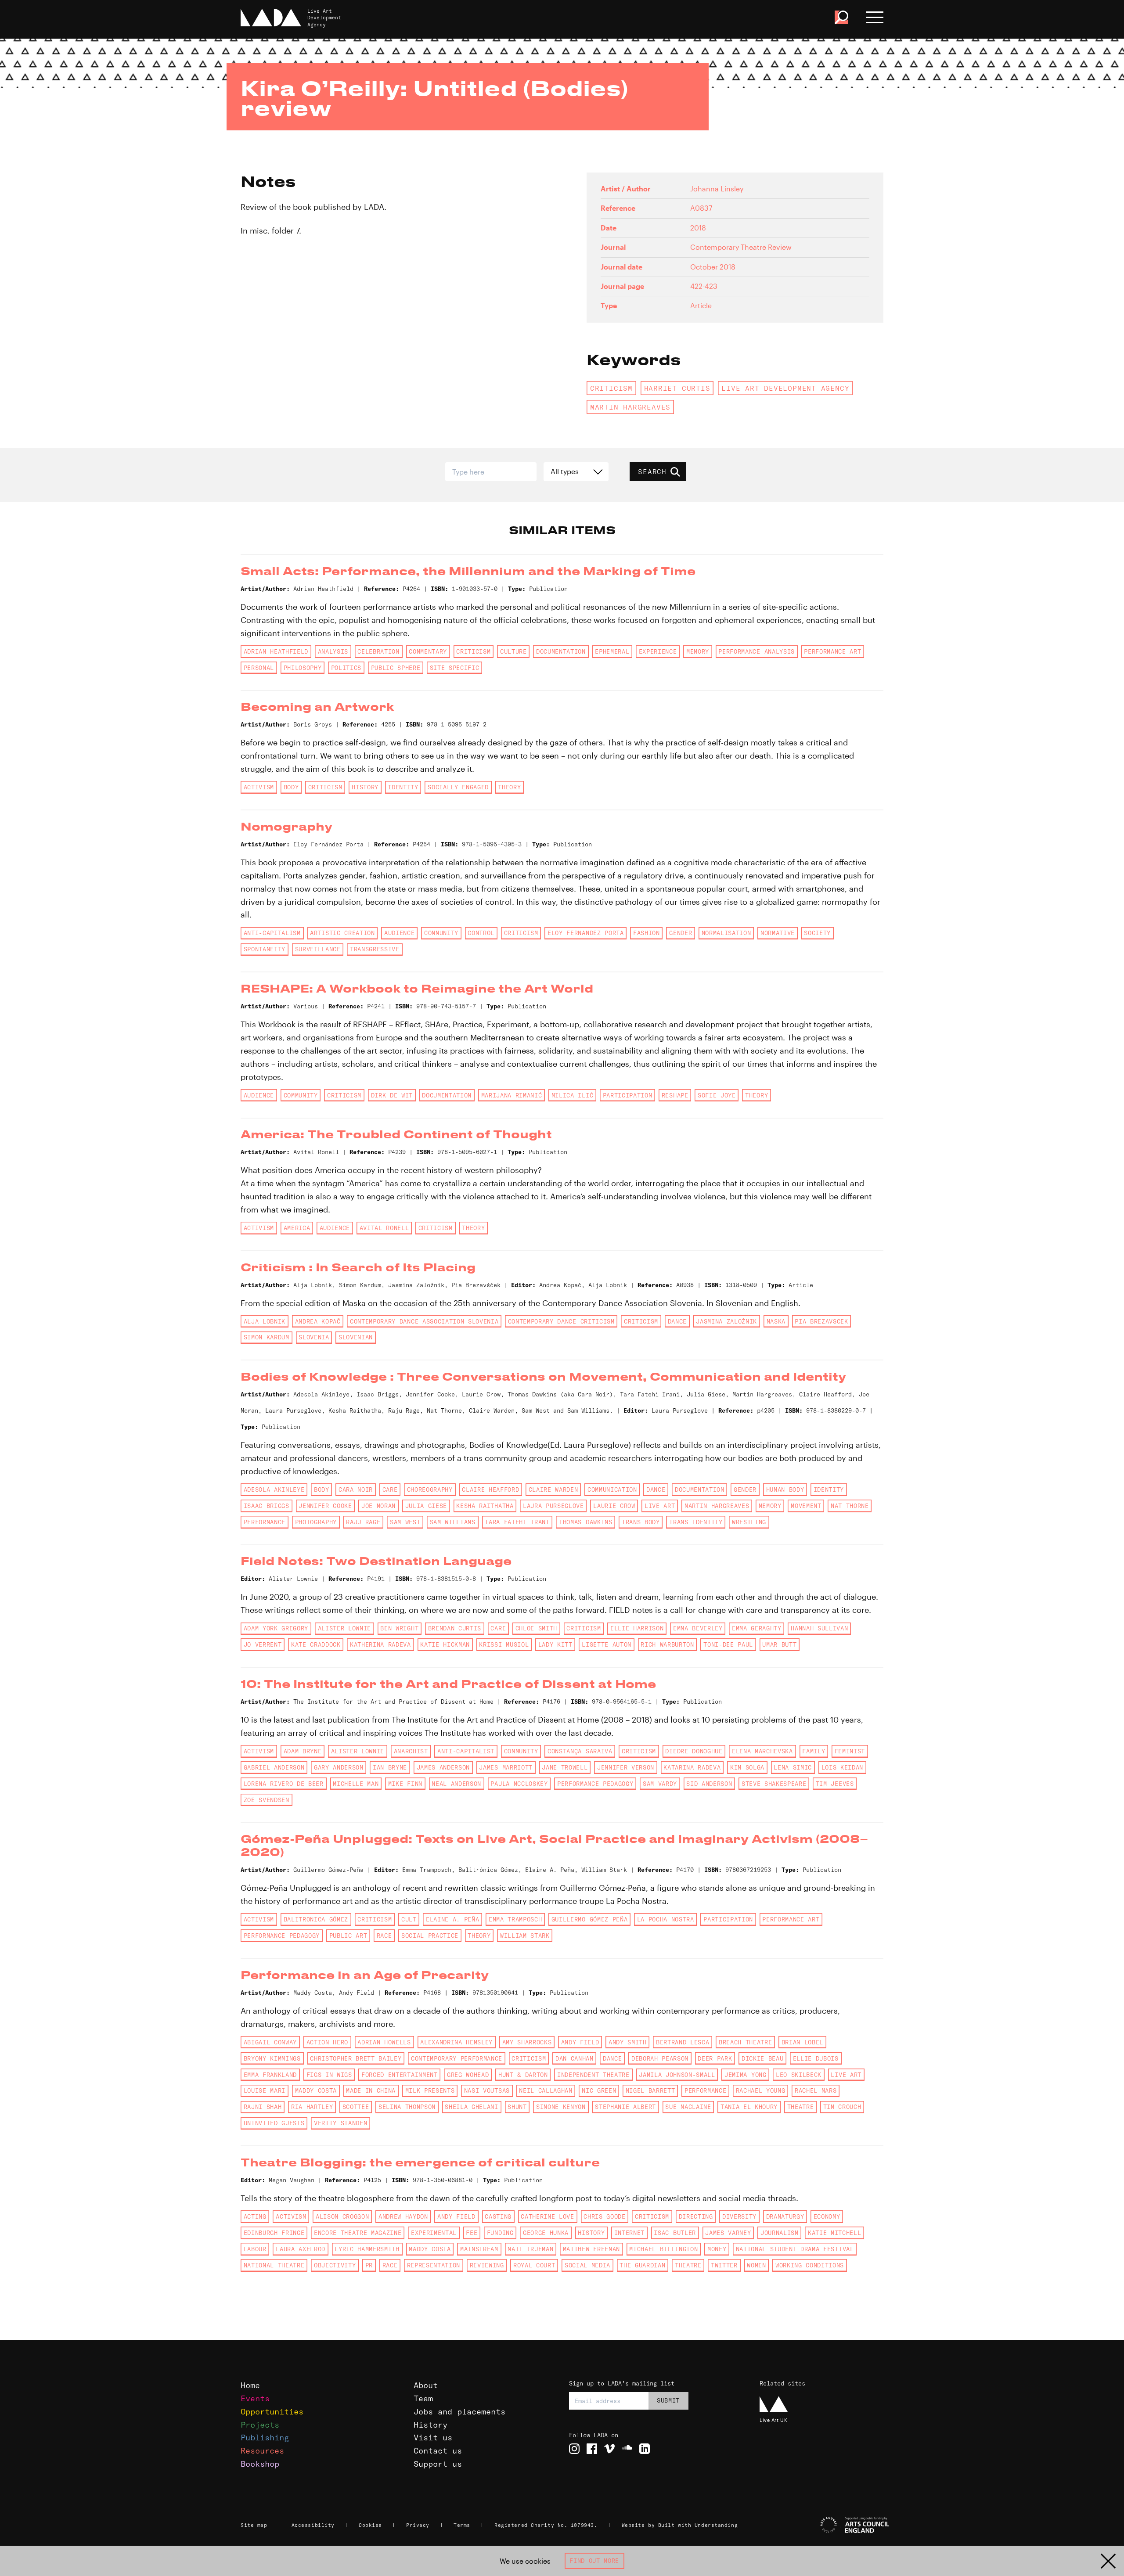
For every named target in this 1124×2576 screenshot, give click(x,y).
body (291, 787)
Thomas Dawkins (585, 1522)
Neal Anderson (456, 1784)
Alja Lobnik (265, 1321)
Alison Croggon (342, 2216)
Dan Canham (575, 2058)
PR (369, 2265)
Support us (438, 2464)
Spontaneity (265, 949)
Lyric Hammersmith (367, 2249)
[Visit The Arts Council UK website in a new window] (825, 2525)
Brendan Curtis (455, 1628)
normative (778, 933)
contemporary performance (457, 2058)
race (384, 1936)
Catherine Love (547, 2216)
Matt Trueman (530, 2249)
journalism (780, 2233)
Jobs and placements (459, 2412)
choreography (430, 1489)
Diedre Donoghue (694, 1751)
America (297, 1228)
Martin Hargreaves (630, 407)
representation (434, 2265)
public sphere (396, 668)
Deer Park (715, 2058)
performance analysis (756, 651)
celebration (378, 651)
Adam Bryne (303, 1751)
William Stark (525, 1936)
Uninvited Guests (274, 2123)
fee (472, 2233)
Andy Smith (628, 2042)
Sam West (405, 1522)
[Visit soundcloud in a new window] (627, 2449)
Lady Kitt (555, 1644)
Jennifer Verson (626, 1767)
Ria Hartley (312, 2107)
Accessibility (313, 2525)
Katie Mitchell (834, 2233)
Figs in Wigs (329, 2075)
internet (629, 2233)
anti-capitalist (466, 1751)
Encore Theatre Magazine (358, 2233)
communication (612, 1489)
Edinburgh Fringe (274, 2233)
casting (498, 2216)
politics (346, 668)
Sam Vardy (660, 1784)
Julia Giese (426, 1506)
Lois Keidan (842, 1767)
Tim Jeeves (835, 1784)
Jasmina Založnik (726, 1321)
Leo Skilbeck (799, 2075)
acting (255, 2216)
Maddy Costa (316, 2090)
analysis (333, 651)
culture (513, 651)
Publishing (265, 2437)
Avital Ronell (384, 1228)
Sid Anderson (709, 1784)
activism (259, 787)
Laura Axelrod (301, 2249)
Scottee (356, 2107)
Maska (776, 1321)
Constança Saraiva (580, 1751)
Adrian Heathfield (276, 651)
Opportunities (272, 2412)
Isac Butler (675, 2233)
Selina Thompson (407, 2107)
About (426, 2385)
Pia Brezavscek (821, 1321)
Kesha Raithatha (485, 1506)
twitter (724, 2265)
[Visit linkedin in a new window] (645, 2449)
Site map (254, 2525)
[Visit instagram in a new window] (574, 2449)
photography (316, 1522)
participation (628, 1095)
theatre (801, 2107)
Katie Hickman (445, 1644)
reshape (675, 1095)
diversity (739, 2216)
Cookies (370, 2525)
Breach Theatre (745, 2042)
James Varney (728, 2233)
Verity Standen (340, 2123)
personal (259, 668)
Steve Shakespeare (774, 1784)
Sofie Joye (717, 1095)
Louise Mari (265, 2090)
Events (255, 2398)
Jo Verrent (263, 1644)
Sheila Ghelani (471, 2107)
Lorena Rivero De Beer (284, 1784)
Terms (462, 2525)
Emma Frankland (270, 2075)
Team (423, 2398)
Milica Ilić (572, 1095)
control (481, 933)
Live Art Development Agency (785, 388)
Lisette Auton (607, 1644)
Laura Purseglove (553, 1506)
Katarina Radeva (692, 1767)
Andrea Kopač (318, 1321)
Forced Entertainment (399, 2075)
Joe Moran (378, 1506)
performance (265, 1522)
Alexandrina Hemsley (456, 2042)
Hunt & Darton (523, 2075)
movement (806, 1506)
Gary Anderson (339, 1767)
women (756, 2265)
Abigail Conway (270, 2042)
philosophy (303, 668)
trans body (641, 1522)
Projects (260, 2425)
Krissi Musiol (504, 1644)
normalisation (726, 933)
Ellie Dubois (816, 2058)
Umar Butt (779, 1644)
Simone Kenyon (561, 2107)
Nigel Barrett (650, 2090)
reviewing (487, 2265)
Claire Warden (553, 1489)
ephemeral (612, 651)
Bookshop (260, 2464)
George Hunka (546, 2233)
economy (827, 2216)
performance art (832, 651)
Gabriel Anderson (274, 1767)
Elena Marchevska (762, 1751)
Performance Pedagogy (595, 1784)
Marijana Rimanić (512, 1095)
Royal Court (534, 2265)
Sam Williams (453, 1522)
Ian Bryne (390, 1767)
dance (677, 1321)
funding (500, 2233)
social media (587, 2265)
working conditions (810, 2265)
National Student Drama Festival (795, 2249)
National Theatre (274, 2265)
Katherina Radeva (380, 1644)
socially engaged (458, 787)
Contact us (438, 2451)
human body (785, 1489)
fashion (647, 933)
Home (250, 2385)
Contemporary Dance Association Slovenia (424, 1321)
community (441, 933)
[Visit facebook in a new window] (592, 2449)
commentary (428, 651)
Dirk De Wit (392, 1095)
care (390, 1489)
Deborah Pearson (660, 2058)
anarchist (411, 1751)
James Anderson (443, 1767)
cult (409, 1919)
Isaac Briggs (267, 1506)
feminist (850, 1751)
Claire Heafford (490, 1489)
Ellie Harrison (637, 1628)
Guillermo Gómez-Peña (589, 1919)
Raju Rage (363, 1522)
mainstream (479, 2249)
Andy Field (580, 2042)
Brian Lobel (802, 2042)
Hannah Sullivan (819, 1628)
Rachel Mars (816, 2090)
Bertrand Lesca (683, 2042)
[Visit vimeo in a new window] (609, 2449)
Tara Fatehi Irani (517, 1522)
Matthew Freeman (591, 2249)
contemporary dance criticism (561, 1321)
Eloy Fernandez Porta (585, 933)
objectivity (335, 2265)
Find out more (594, 2561)
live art (660, 1506)
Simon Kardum (267, 1337)
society (817, 933)
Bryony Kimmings (272, 2058)
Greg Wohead (468, 2075)
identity (403, 787)
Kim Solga (747, 1767)
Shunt (517, 2107)
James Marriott (506, 1767)
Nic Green (599, 2090)
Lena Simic (793, 1767)
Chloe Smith (536, 1628)
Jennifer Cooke (325, 1506)
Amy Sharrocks (527, 2042)
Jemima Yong (745, 2075)
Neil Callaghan (546, 2090)
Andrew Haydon (403, 2216)
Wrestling (749, 1522)
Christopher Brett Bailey (356, 2058)
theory (509, 787)
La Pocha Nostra (666, 1919)
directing (696, 2216)
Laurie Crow (614, 1506)
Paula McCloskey (519, 1784)
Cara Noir (356, 1489)
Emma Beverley (698, 1628)
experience (658, 651)
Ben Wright (399, 1628)
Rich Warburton (667, 1644)
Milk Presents (430, 2090)
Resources (262, 2451)
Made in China (371, 2090)
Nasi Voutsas (487, 2090)
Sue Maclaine (688, 2107)
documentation (561, 651)
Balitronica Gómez (316, 1919)
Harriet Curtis (677, 388)
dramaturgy (785, 2216)
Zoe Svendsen (267, 1800)
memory (698, 651)
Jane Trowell (565, 1767)
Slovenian (356, 1337)
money (717, 2249)
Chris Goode (604, 2216)
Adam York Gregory (276, 1628)
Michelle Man (356, 1784)
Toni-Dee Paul (728, 1644)
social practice (430, 1936)
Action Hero (327, 2042)
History (431, 2425)
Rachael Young (761, 2090)
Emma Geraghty (757, 1628)
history (365, 787)
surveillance (318, 949)
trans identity (696, 1522)
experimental (434, 2233)
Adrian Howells (384, 2042)
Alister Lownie (344, 1628)
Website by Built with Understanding (680, 2525)
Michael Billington (663, 2249)
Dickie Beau (762, 2058)
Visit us (433, 2437)
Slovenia (314, 1337)
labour (255, 2249)
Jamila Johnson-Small (677, 2075)
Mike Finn (405, 1784)
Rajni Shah (263, 2107)
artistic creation (342, 933)
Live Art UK (773, 2420)
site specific (455, 668)
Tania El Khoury (749, 2107)
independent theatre (593, 2075)
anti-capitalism (272, 933)
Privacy (418, 2525)
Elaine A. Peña (452, 1919)
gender (681, 933)
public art (348, 1936)
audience (399, 933)
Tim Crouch (842, 2107)
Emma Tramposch (515, 1919)
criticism (611, 388)
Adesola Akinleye (274, 1489)
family (814, 1751)
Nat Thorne (850, 1506)
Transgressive (375, 949)
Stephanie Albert (625, 2107)
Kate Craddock (316, 1644)
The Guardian (642, 2265)
